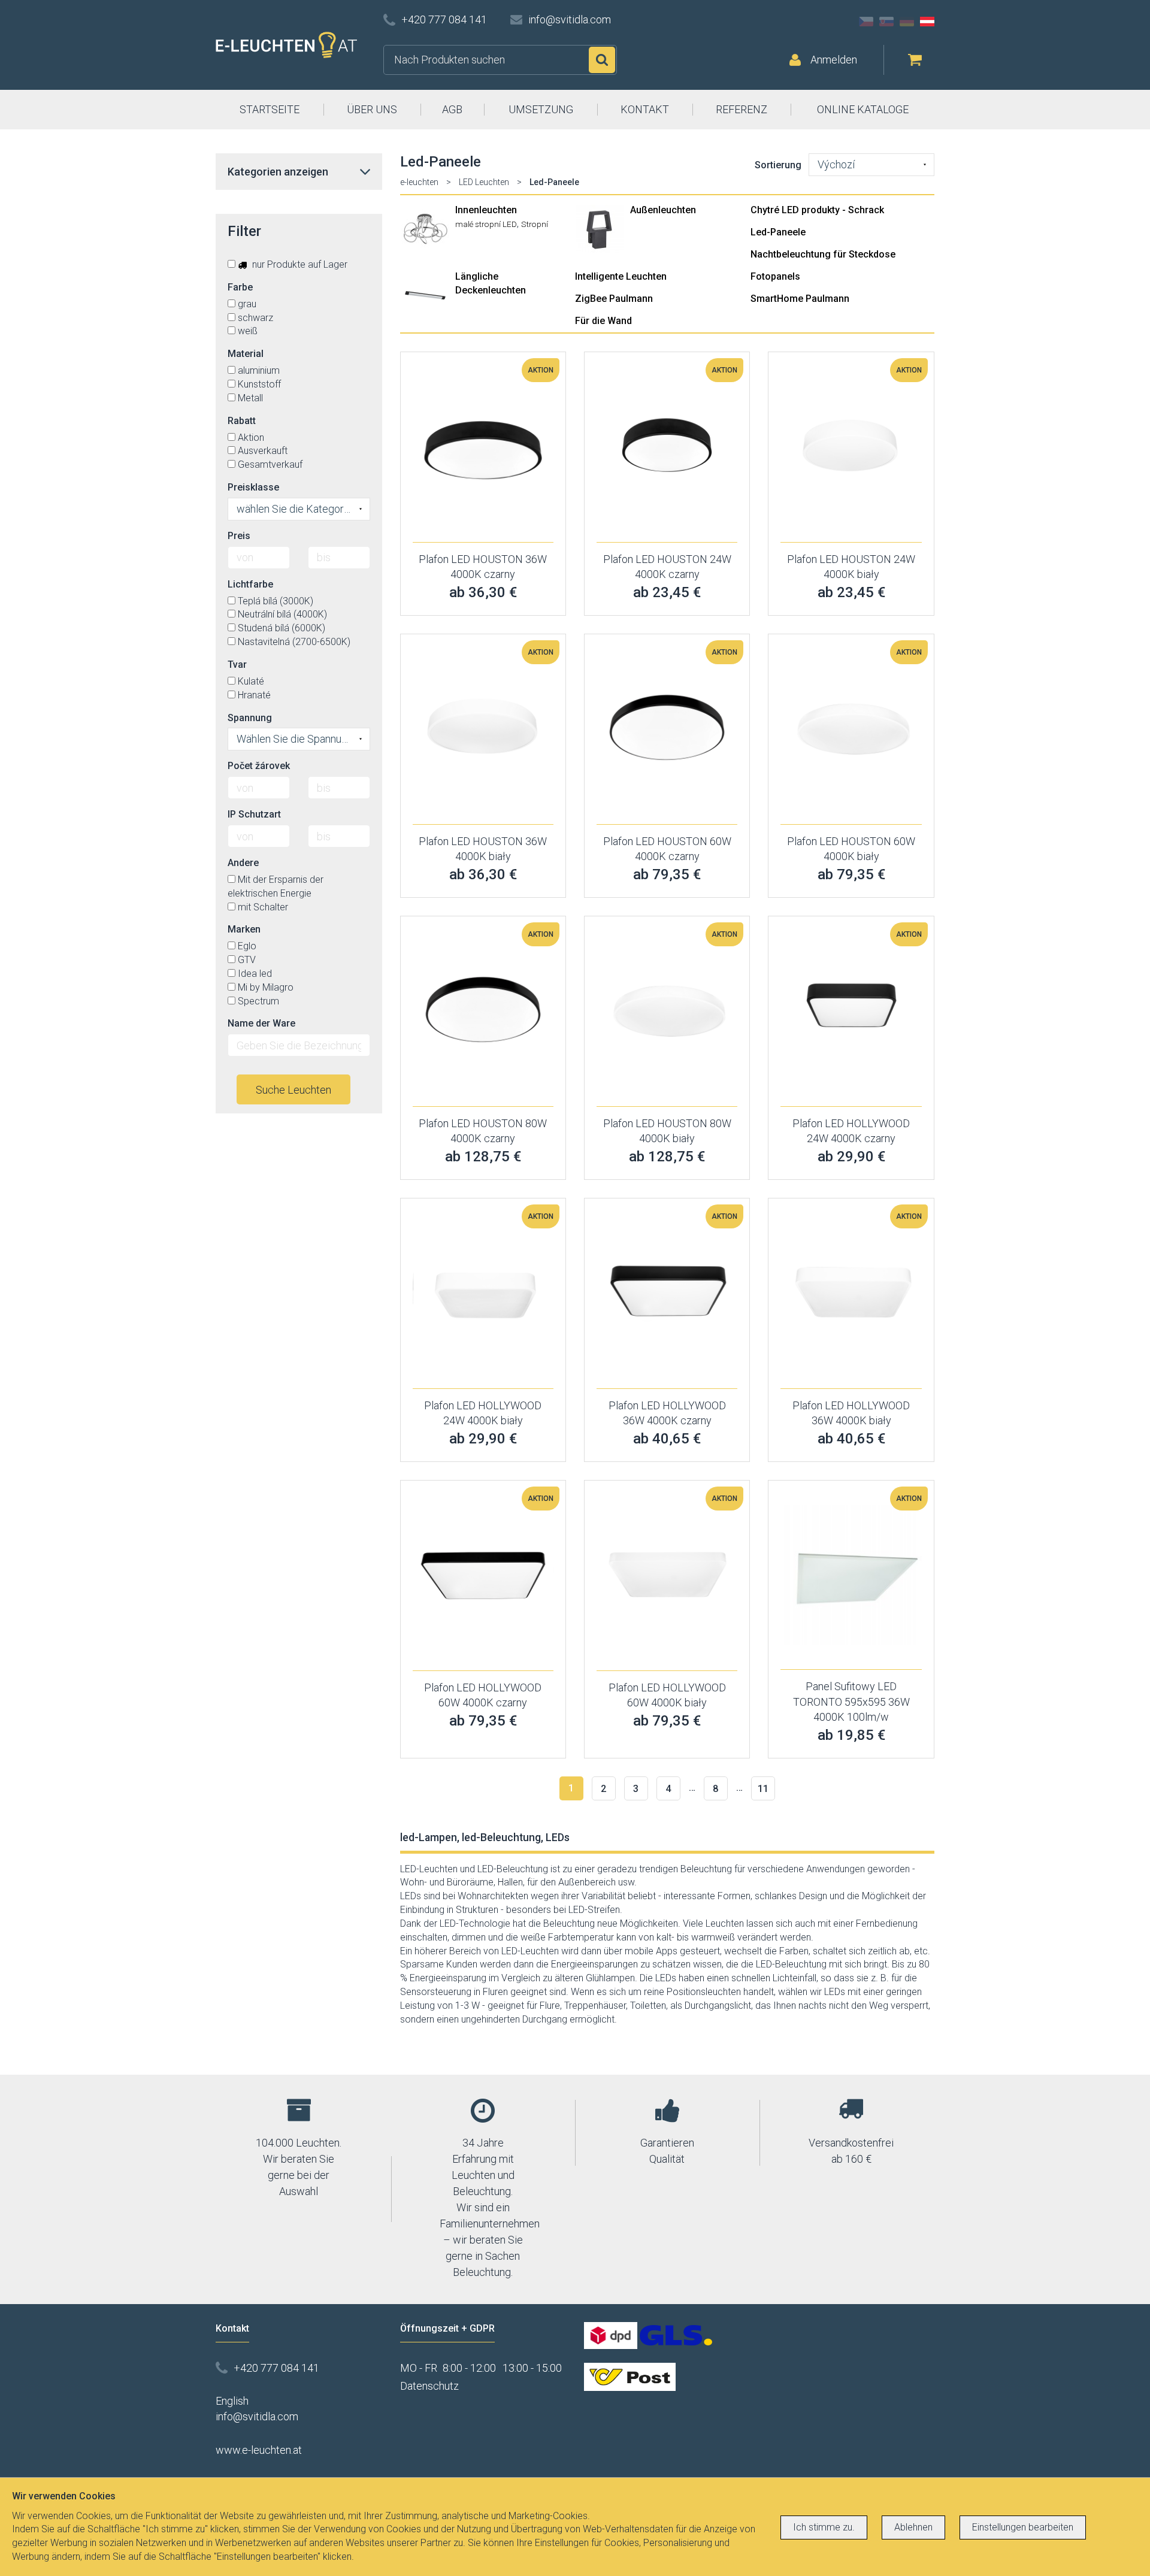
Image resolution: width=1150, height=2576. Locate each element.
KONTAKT (645, 109)
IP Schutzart (254, 814)
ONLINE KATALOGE (863, 109)
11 (763, 1789)
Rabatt (242, 421)
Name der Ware (261, 1023)
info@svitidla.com (570, 19)
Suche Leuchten (293, 1090)
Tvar (237, 665)
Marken (244, 929)
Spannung (250, 718)
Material (246, 354)
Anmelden (834, 60)
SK (886, 22)
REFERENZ (742, 109)
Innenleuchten (486, 210)
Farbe (240, 287)
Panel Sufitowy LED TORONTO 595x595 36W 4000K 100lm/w (851, 1702)
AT (927, 22)
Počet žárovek (259, 766)
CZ (866, 22)
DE (907, 22)
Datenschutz (429, 2386)
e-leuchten (419, 182)
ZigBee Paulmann (614, 299)
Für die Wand (603, 321)
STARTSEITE (270, 109)
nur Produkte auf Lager (299, 264)
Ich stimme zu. (824, 2527)
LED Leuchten (484, 182)
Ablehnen (913, 2527)
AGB (452, 109)
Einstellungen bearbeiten (1023, 2527)
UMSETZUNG (541, 109)
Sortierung (778, 165)
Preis (239, 536)
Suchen (602, 60)
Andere (243, 863)
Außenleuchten (663, 210)
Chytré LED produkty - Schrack (817, 210)
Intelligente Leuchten (621, 276)
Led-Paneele (778, 232)
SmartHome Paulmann (800, 299)
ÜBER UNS (372, 109)
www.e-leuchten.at (259, 2450)
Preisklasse (253, 487)
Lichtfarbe (250, 584)
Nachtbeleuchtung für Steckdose (823, 254)
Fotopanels (775, 276)
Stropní (535, 224)
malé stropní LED (486, 224)
